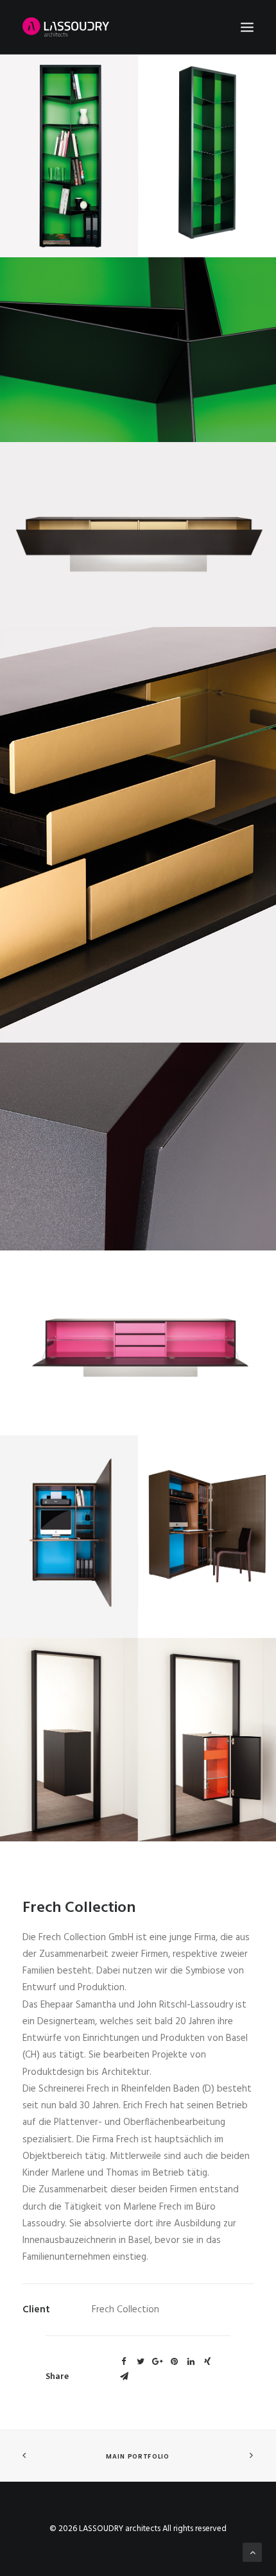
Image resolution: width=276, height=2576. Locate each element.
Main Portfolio (138, 2456)
